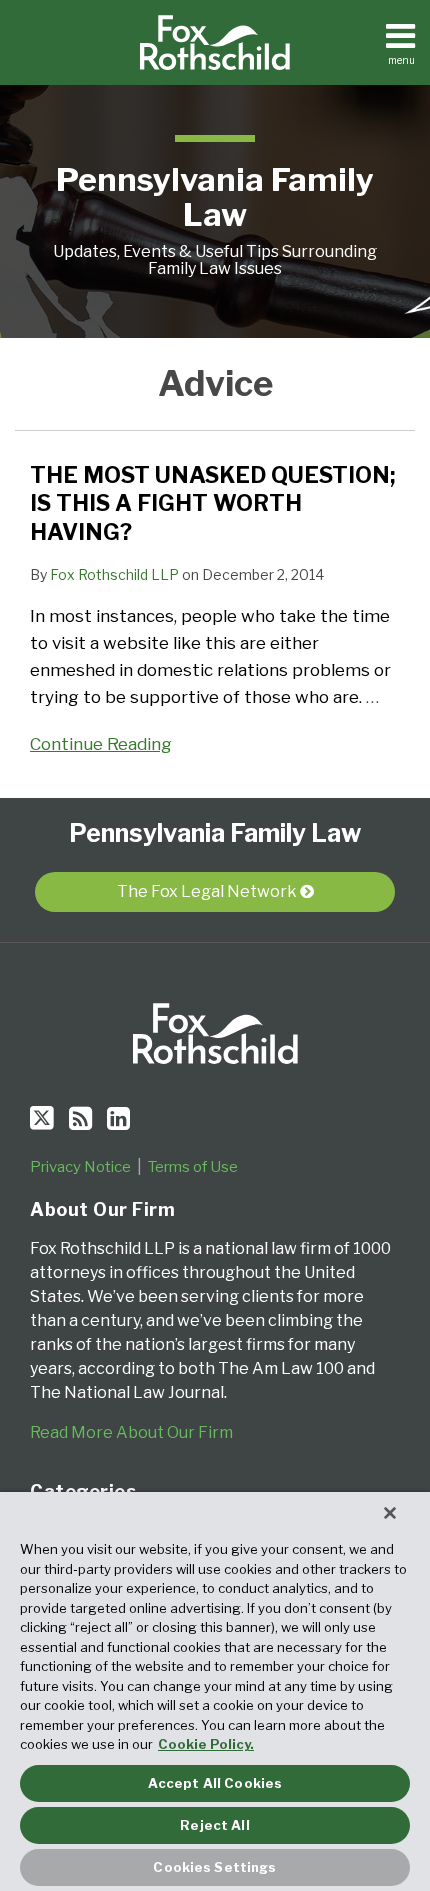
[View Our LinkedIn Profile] (118, 1118)
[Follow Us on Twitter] (42, 1118)
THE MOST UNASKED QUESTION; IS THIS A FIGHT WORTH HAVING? (213, 503)
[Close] (390, 1513)
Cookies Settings (214, 1867)
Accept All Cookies (215, 1783)
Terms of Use (193, 1167)
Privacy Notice (80, 1167)
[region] (215, 1691)
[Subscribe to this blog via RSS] (80, 1118)
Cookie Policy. (206, 1744)
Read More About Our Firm (131, 1432)
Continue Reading (101, 742)
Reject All (214, 1825)
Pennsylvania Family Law (215, 197)
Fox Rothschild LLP (114, 574)
